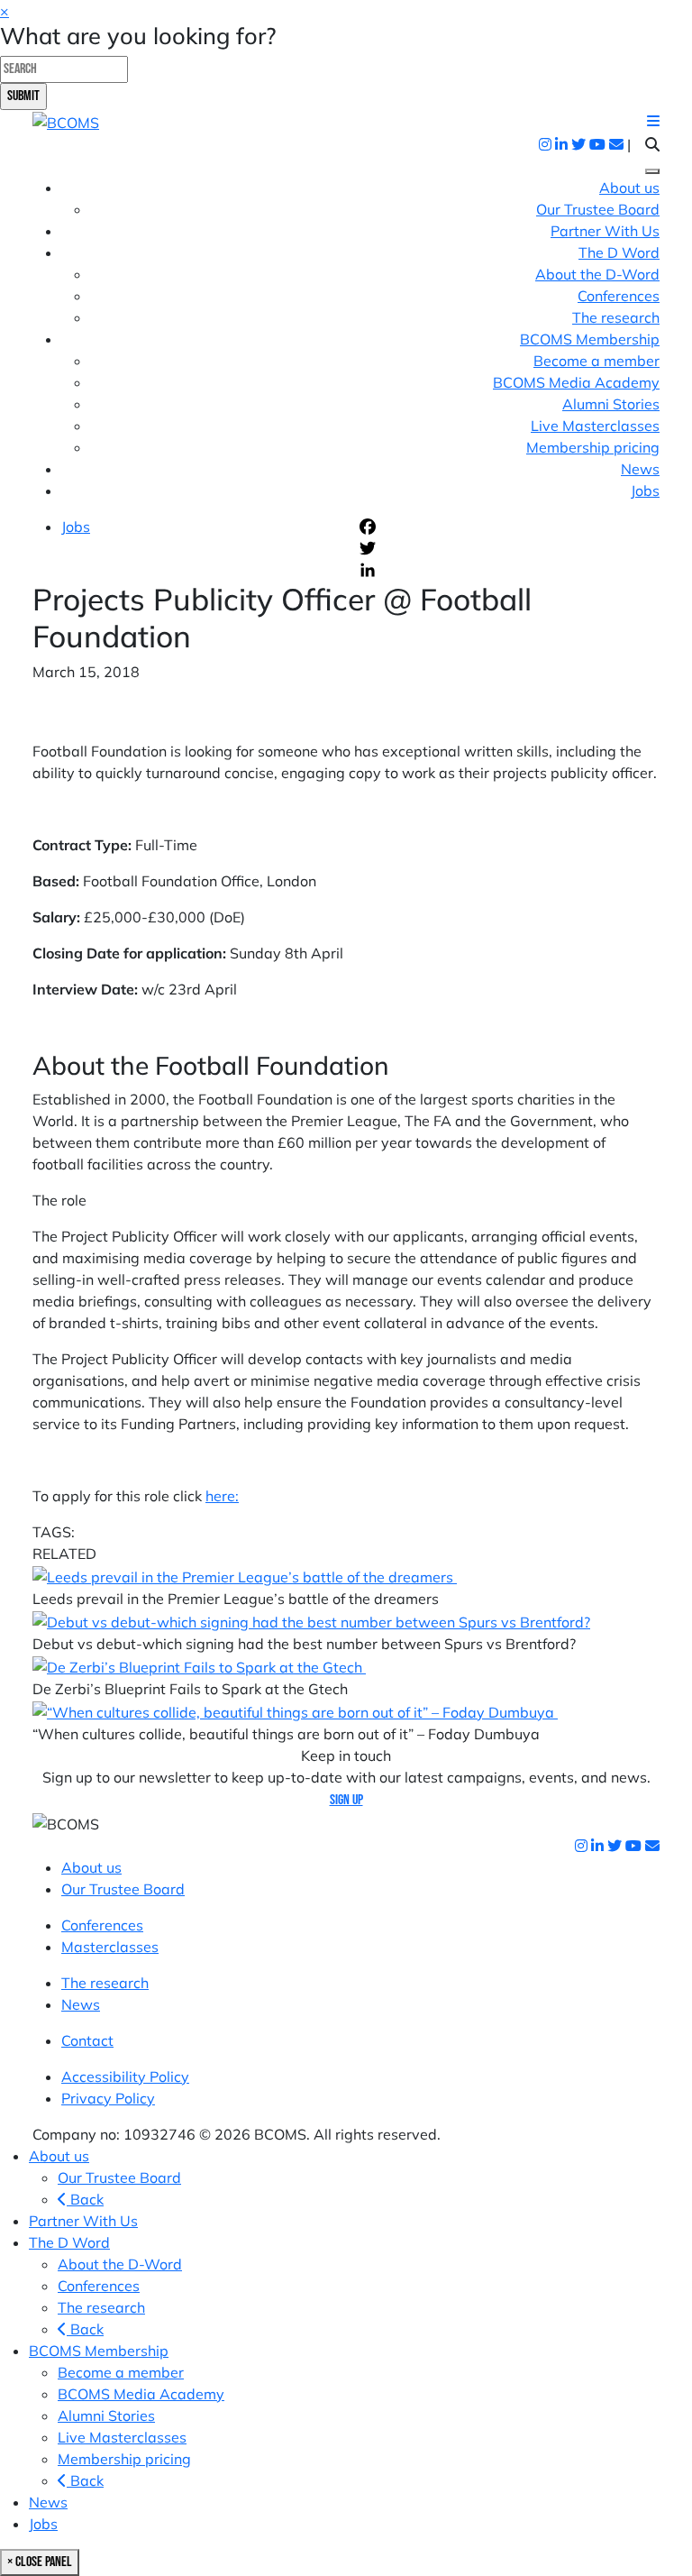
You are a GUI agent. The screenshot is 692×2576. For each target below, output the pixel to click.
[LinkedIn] (508, 570)
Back (85, 2199)
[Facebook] (508, 527)
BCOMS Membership (99, 2351)
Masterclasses (110, 1947)
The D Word (69, 2242)
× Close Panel (40, 2562)
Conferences (619, 296)
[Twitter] (508, 548)
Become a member (596, 361)
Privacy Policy (108, 2098)
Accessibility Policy (125, 2076)
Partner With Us (605, 231)
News (640, 469)
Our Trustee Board (598, 209)
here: (222, 1496)
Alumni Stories (611, 404)
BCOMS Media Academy (576, 382)
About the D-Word (597, 274)
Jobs (645, 490)
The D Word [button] (619, 252)
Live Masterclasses (595, 426)
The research (616, 317)
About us (629, 188)
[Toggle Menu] (652, 171)
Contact (87, 2040)
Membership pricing (593, 447)
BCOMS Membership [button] (590, 339)
